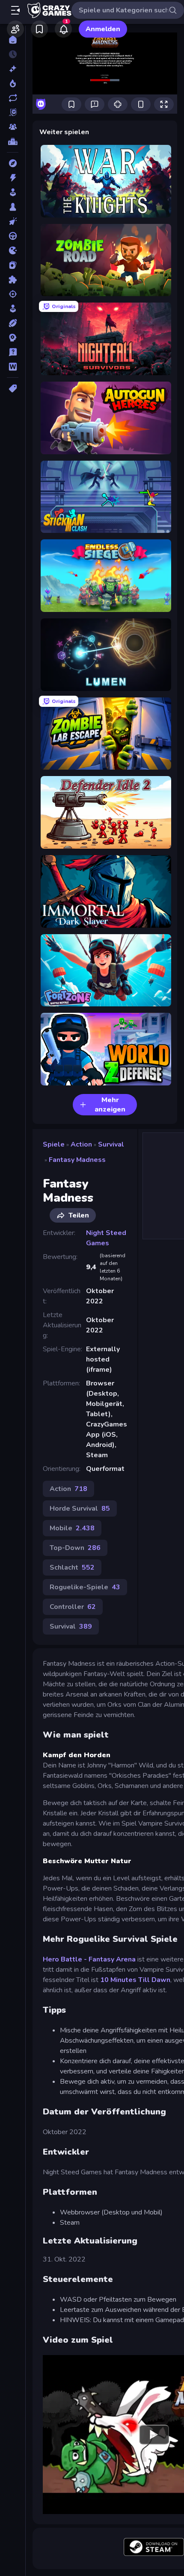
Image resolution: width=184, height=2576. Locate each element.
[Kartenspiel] (13, 265)
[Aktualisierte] (13, 98)
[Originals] (13, 112)
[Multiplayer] (13, 127)
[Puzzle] (13, 279)
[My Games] (39, 29)
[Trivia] (13, 352)
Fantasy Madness (77, 1160)
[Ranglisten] (13, 141)
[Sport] (13, 323)
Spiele (54, 1144)
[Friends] (15, 29)
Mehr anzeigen (110, 1105)
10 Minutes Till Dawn (135, 1980)
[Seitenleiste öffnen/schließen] (15, 10)
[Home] (13, 40)
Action (81, 1144)
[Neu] (13, 69)
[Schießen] (13, 294)
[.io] (13, 250)
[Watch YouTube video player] (154, 2435)
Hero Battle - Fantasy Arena (89, 1959)
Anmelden (103, 29)
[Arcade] (13, 192)
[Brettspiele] (13, 207)
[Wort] (13, 367)
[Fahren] (13, 236)
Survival (111, 1144)
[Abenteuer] (13, 163)
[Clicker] (13, 221)
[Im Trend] (13, 83)
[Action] (13, 178)
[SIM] (13, 309)
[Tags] (13, 388)
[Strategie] (13, 338)
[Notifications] (63, 29)
